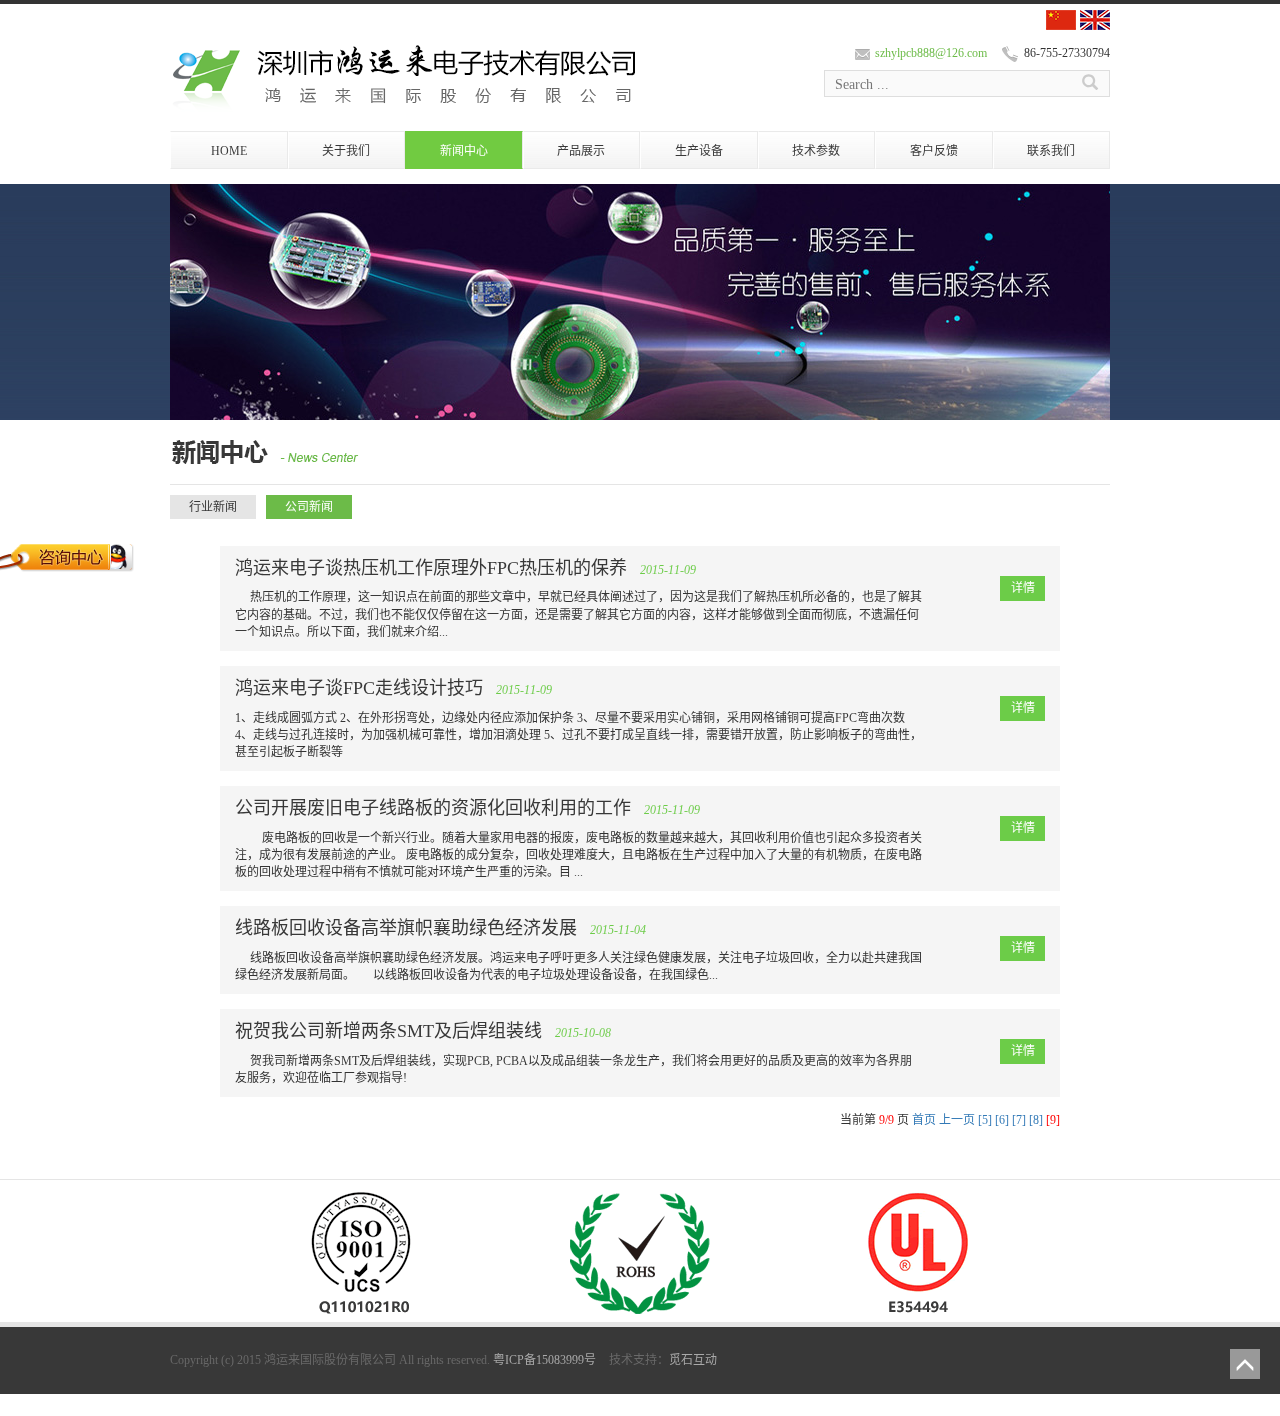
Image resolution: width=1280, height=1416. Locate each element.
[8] (1036, 1120)
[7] (1019, 1120)
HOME (229, 151)
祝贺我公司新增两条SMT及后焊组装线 (388, 1031)
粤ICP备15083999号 (544, 1360)
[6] (1002, 1120)
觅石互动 (693, 1360)
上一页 (957, 1120)
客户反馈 (934, 151)
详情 (1023, 588)
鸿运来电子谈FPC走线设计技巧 (359, 688)
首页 (924, 1120)
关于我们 (346, 151)
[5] (985, 1120)
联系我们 (1051, 151)
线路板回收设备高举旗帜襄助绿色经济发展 (406, 928)
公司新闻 (309, 507)
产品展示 (581, 151)
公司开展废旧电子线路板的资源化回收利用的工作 (433, 808)
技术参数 (816, 151)
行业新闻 (213, 507)
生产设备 (699, 151)
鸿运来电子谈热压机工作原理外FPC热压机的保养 (431, 568)
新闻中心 (464, 151)
